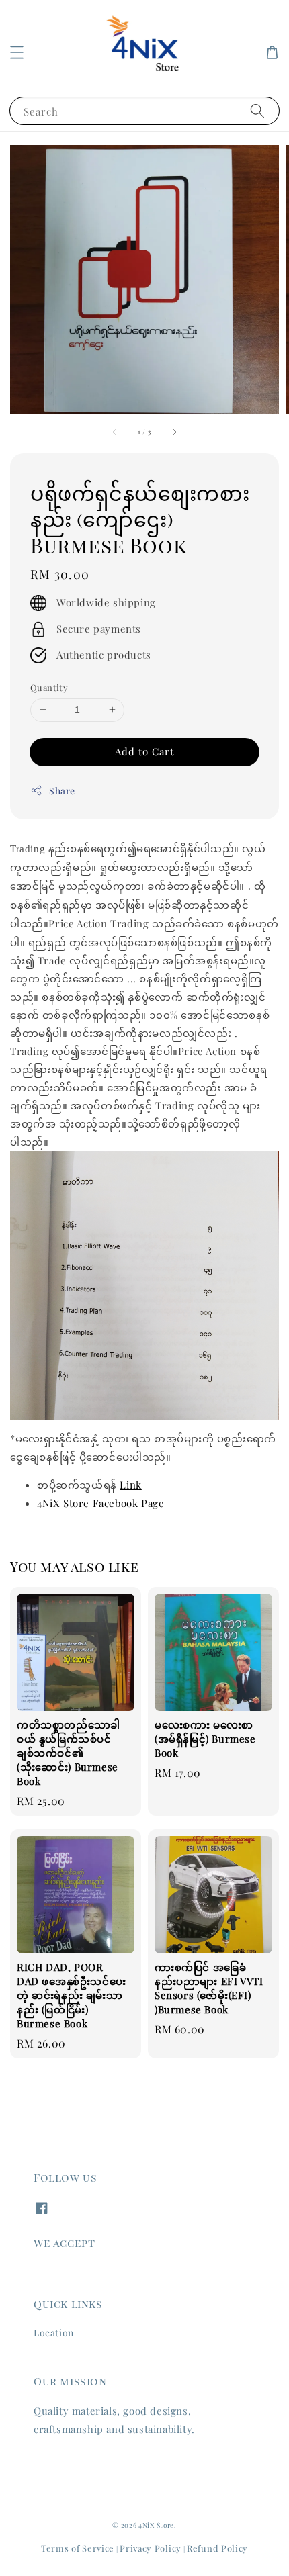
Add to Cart (144, 751)
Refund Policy (217, 2548)
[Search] (257, 110)
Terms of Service (78, 2548)
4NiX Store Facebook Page (100, 1503)
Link (130, 1485)
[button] (17, 52)
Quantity (49, 687)
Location (54, 2333)
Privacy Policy (151, 2548)
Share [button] (62, 791)
